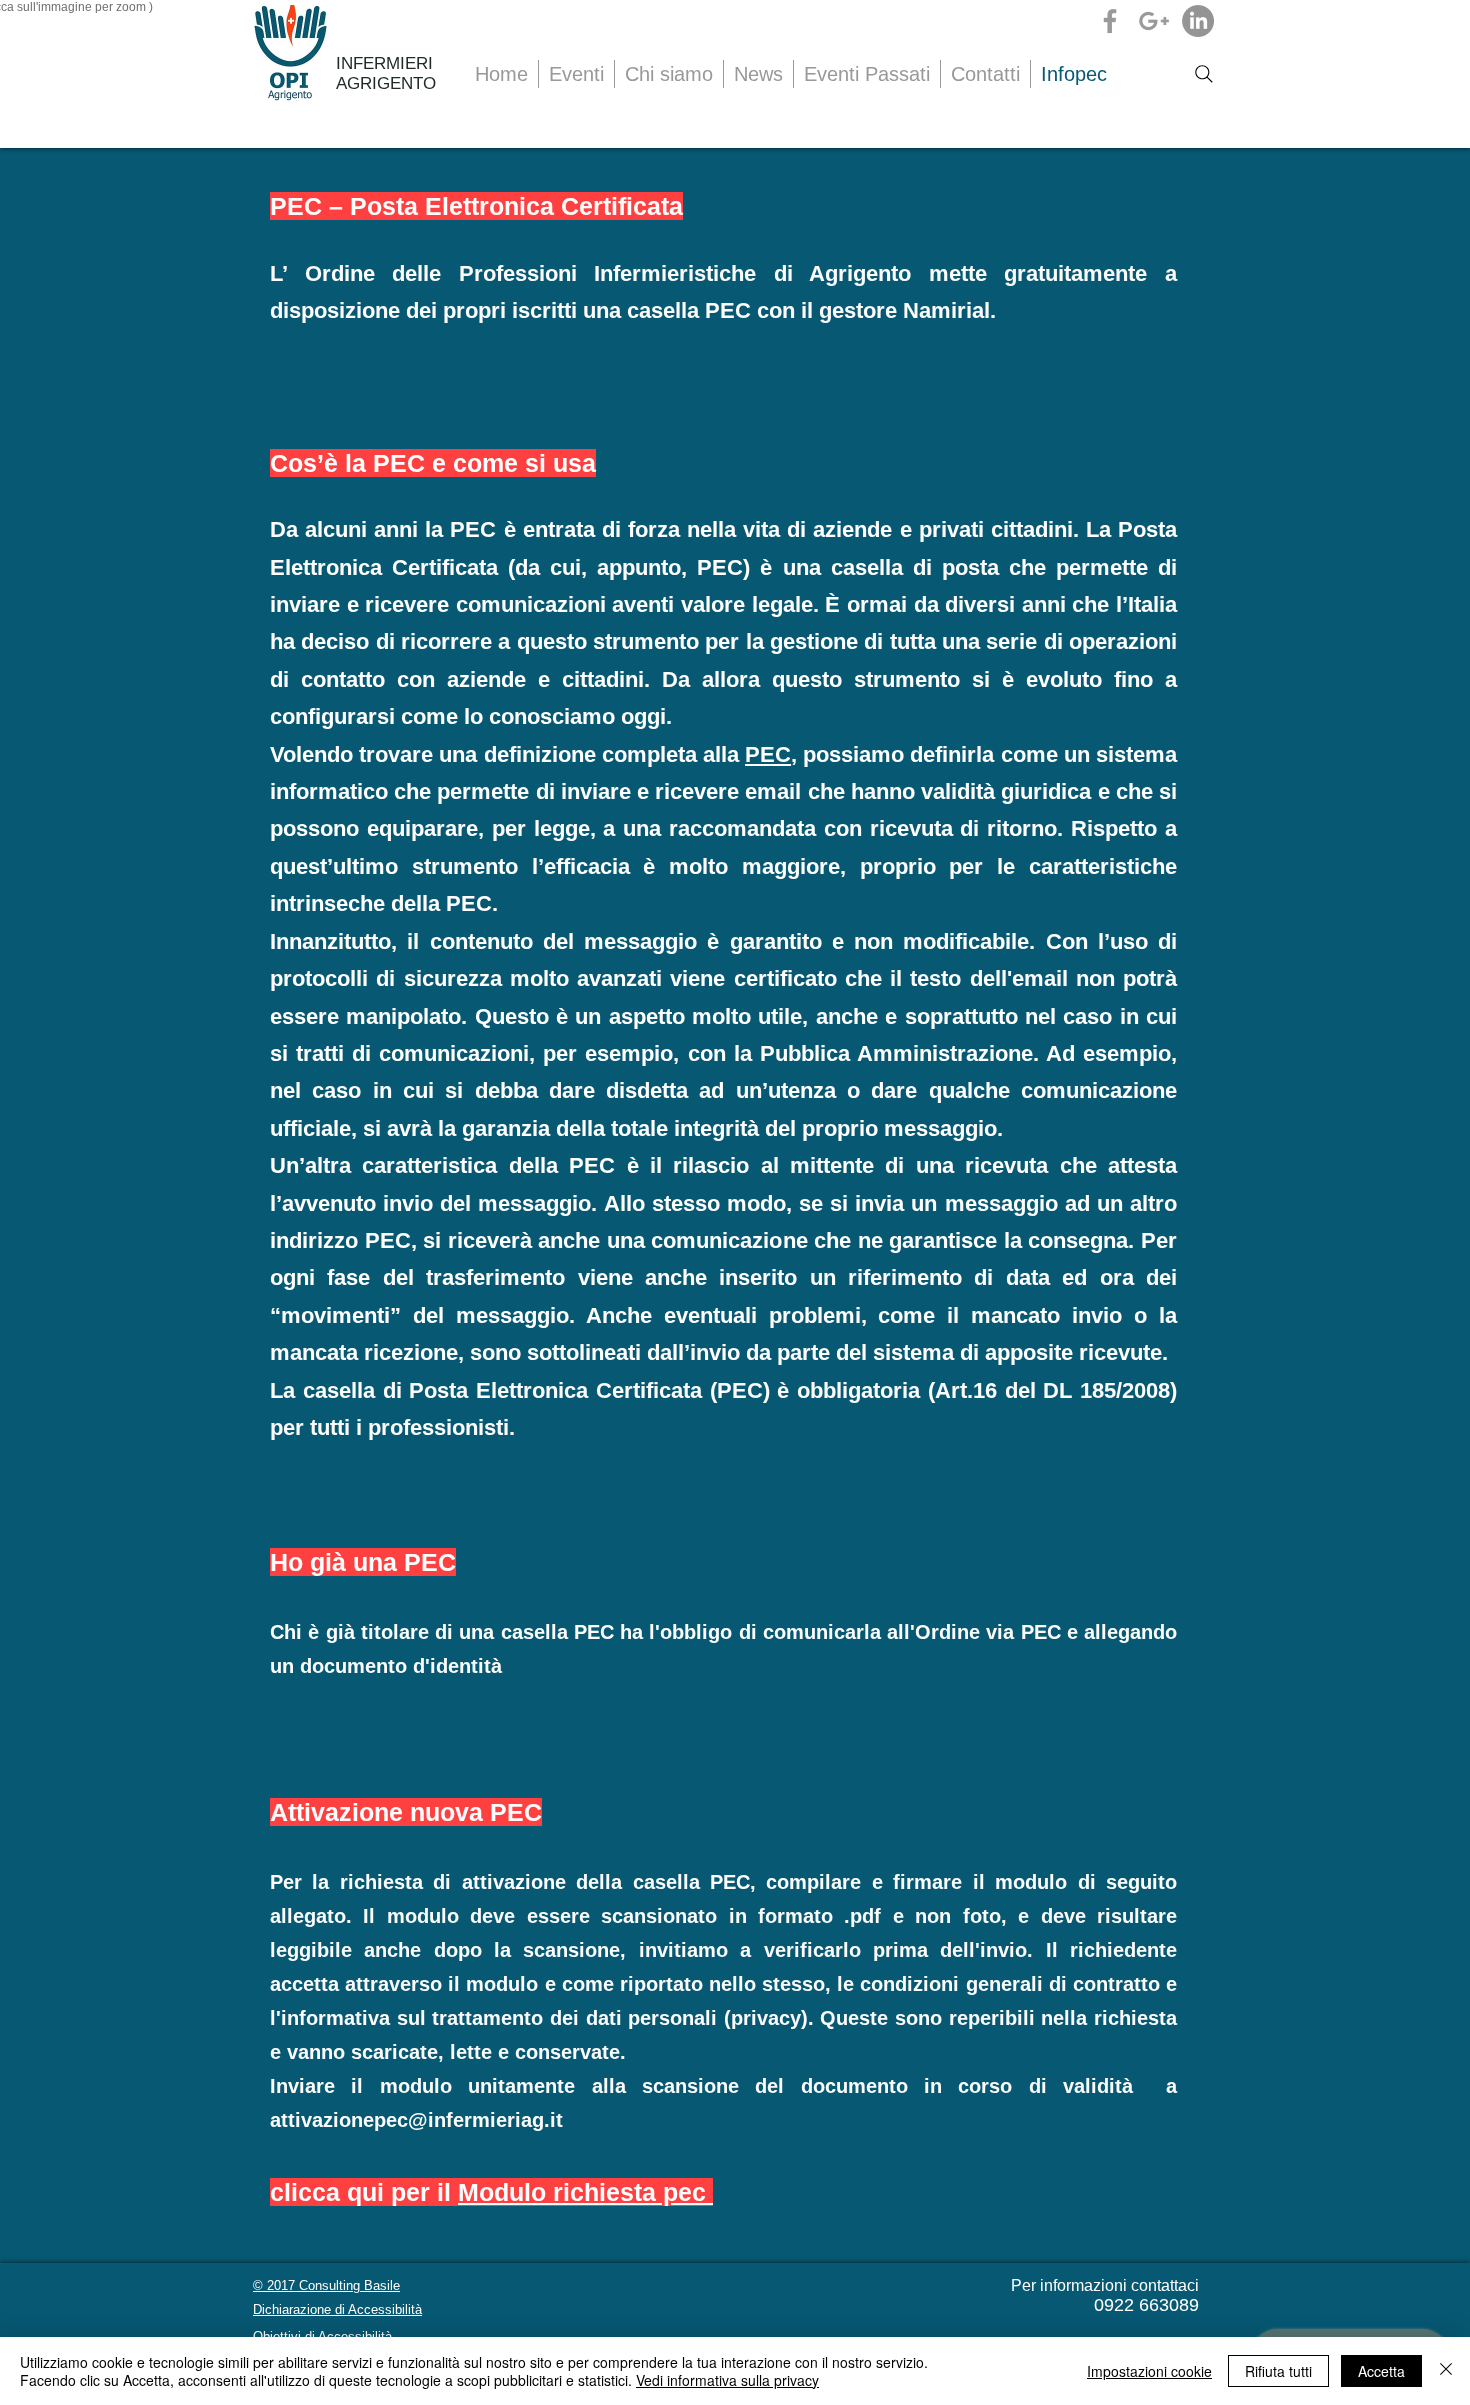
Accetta (1381, 2371)
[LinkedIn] (1198, 21)
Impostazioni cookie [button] (1149, 2371)
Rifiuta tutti (1278, 2371)
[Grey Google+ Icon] (1154, 21)
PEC (473, 529)
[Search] (1204, 74)
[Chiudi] (1446, 2371)
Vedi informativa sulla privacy (727, 2380)
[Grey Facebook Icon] (1110, 21)
